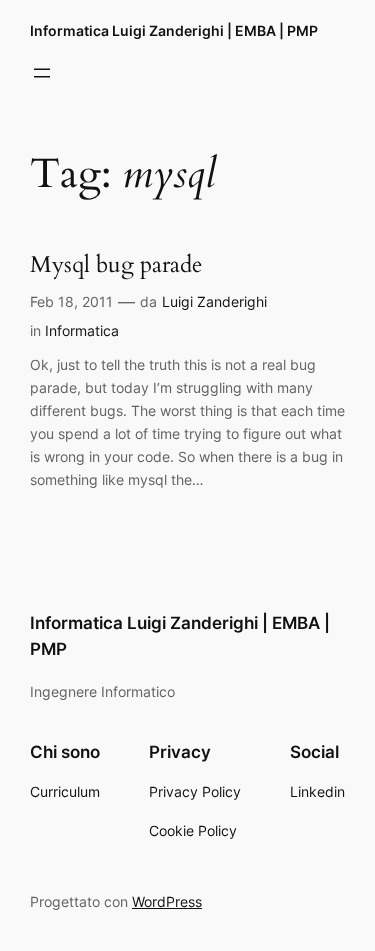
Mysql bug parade (116, 265)
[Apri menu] (42, 73)
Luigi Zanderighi (214, 301)
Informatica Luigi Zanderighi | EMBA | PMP (174, 30)
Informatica (82, 330)
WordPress (167, 901)
